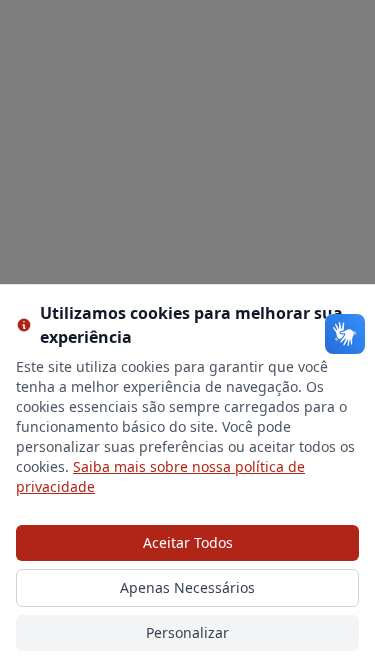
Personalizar (187, 632)
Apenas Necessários (187, 587)
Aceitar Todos (188, 542)
